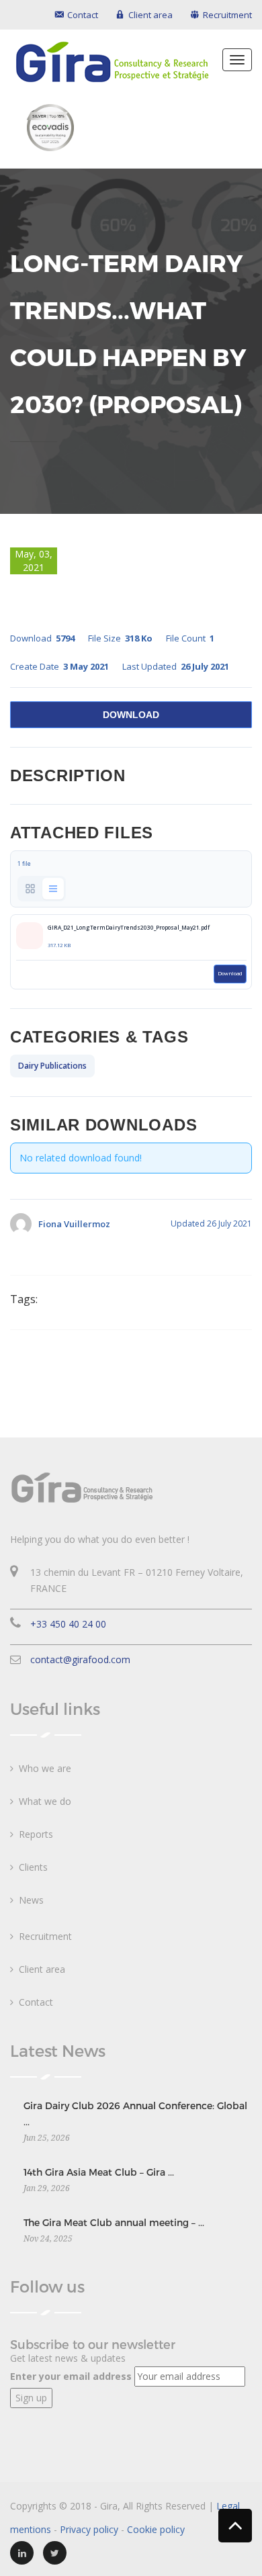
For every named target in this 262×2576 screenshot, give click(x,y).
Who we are (45, 1768)
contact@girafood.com (80, 1659)
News (31, 1900)
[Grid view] (30, 889)
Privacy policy (89, 2529)
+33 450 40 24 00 (68, 1624)
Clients (33, 1867)
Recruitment (45, 1936)
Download (131, 715)
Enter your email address (71, 2376)
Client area (42, 1969)
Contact (36, 2002)
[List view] (53, 889)
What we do (45, 1801)
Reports (36, 1834)
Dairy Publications (52, 1066)
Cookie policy (156, 2529)
